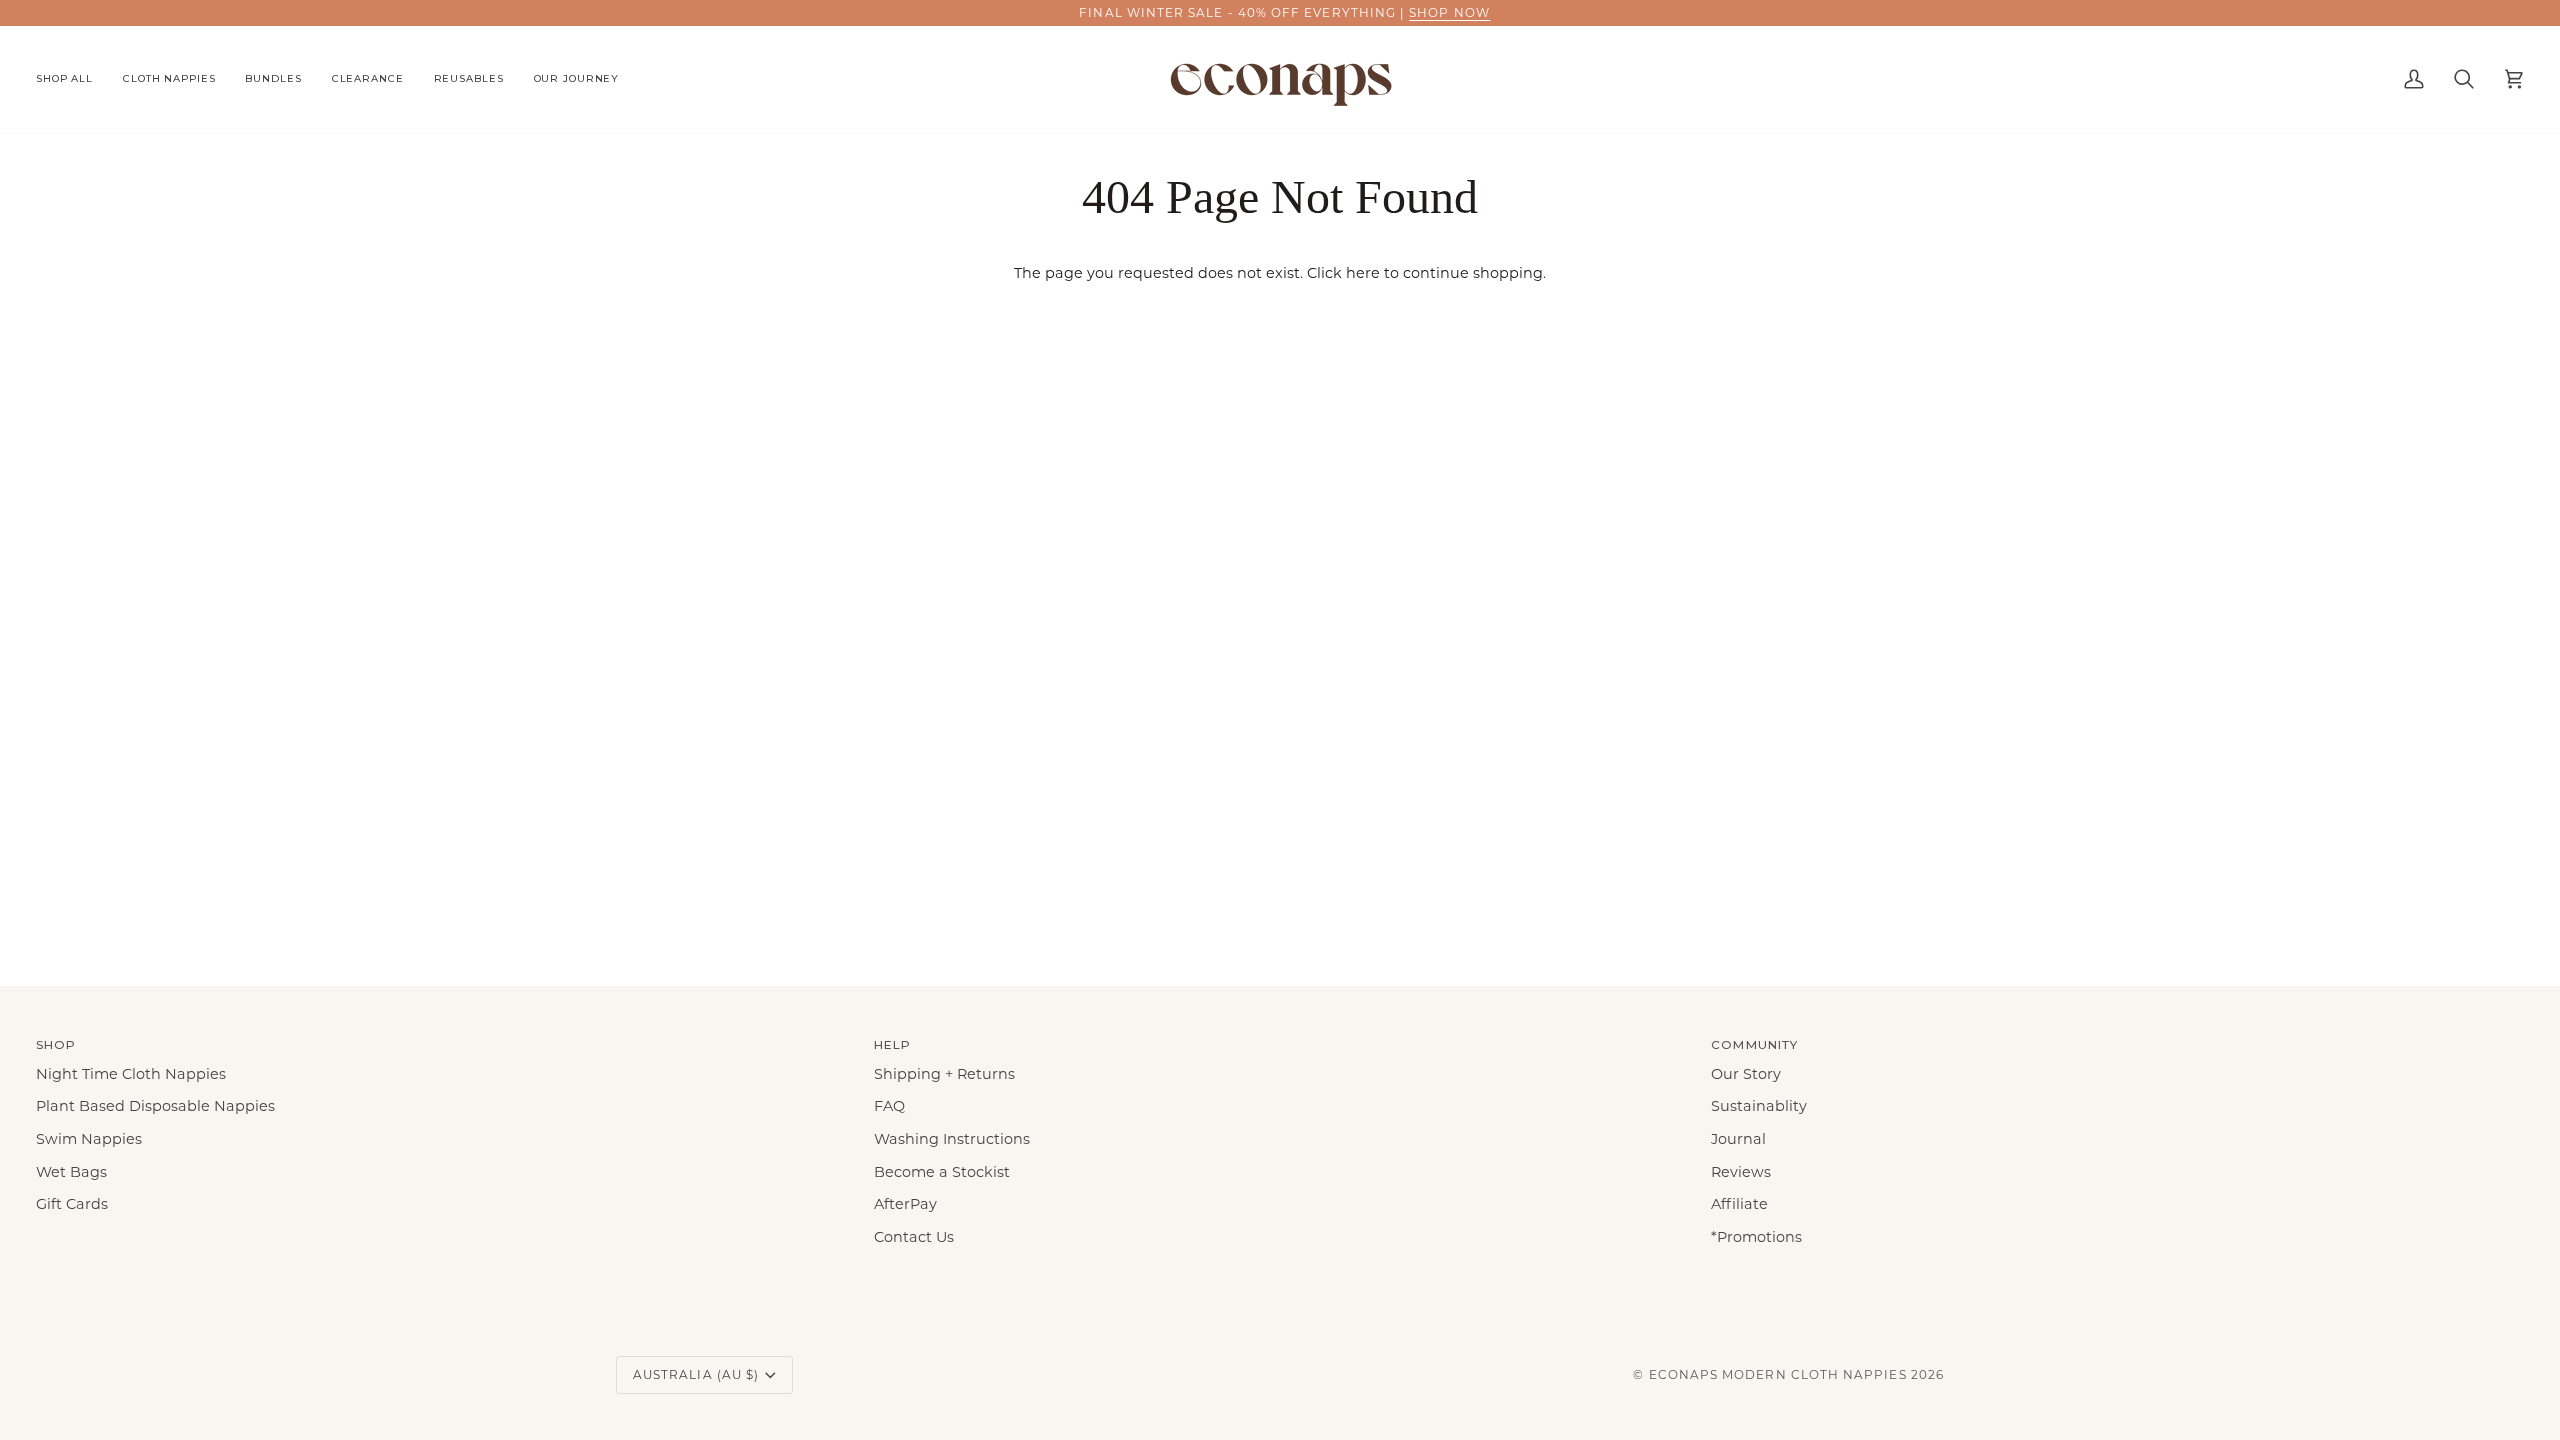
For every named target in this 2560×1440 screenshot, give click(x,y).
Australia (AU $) (696, 1374)
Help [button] (892, 1044)
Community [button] (1754, 1044)
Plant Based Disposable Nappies (155, 1106)
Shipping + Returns (944, 1074)
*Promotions (1756, 1237)
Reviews (1741, 1172)
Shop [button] (56, 1044)
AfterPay (905, 1204)
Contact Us (914, 1237)
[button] (72, 79)
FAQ (889, 1106)
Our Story (1746, 1074)
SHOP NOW (1445, 12)
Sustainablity (1759, 1106)
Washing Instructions (952, 1139)
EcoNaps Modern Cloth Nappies (1778, 1374)
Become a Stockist (942, 1172)
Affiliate (1739, 1204)
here (1363, 273)
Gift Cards (72, 1204)
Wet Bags (71, 1172)
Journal (1738, 1139)
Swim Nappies (89, 1139)
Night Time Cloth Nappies (131, 1074)
